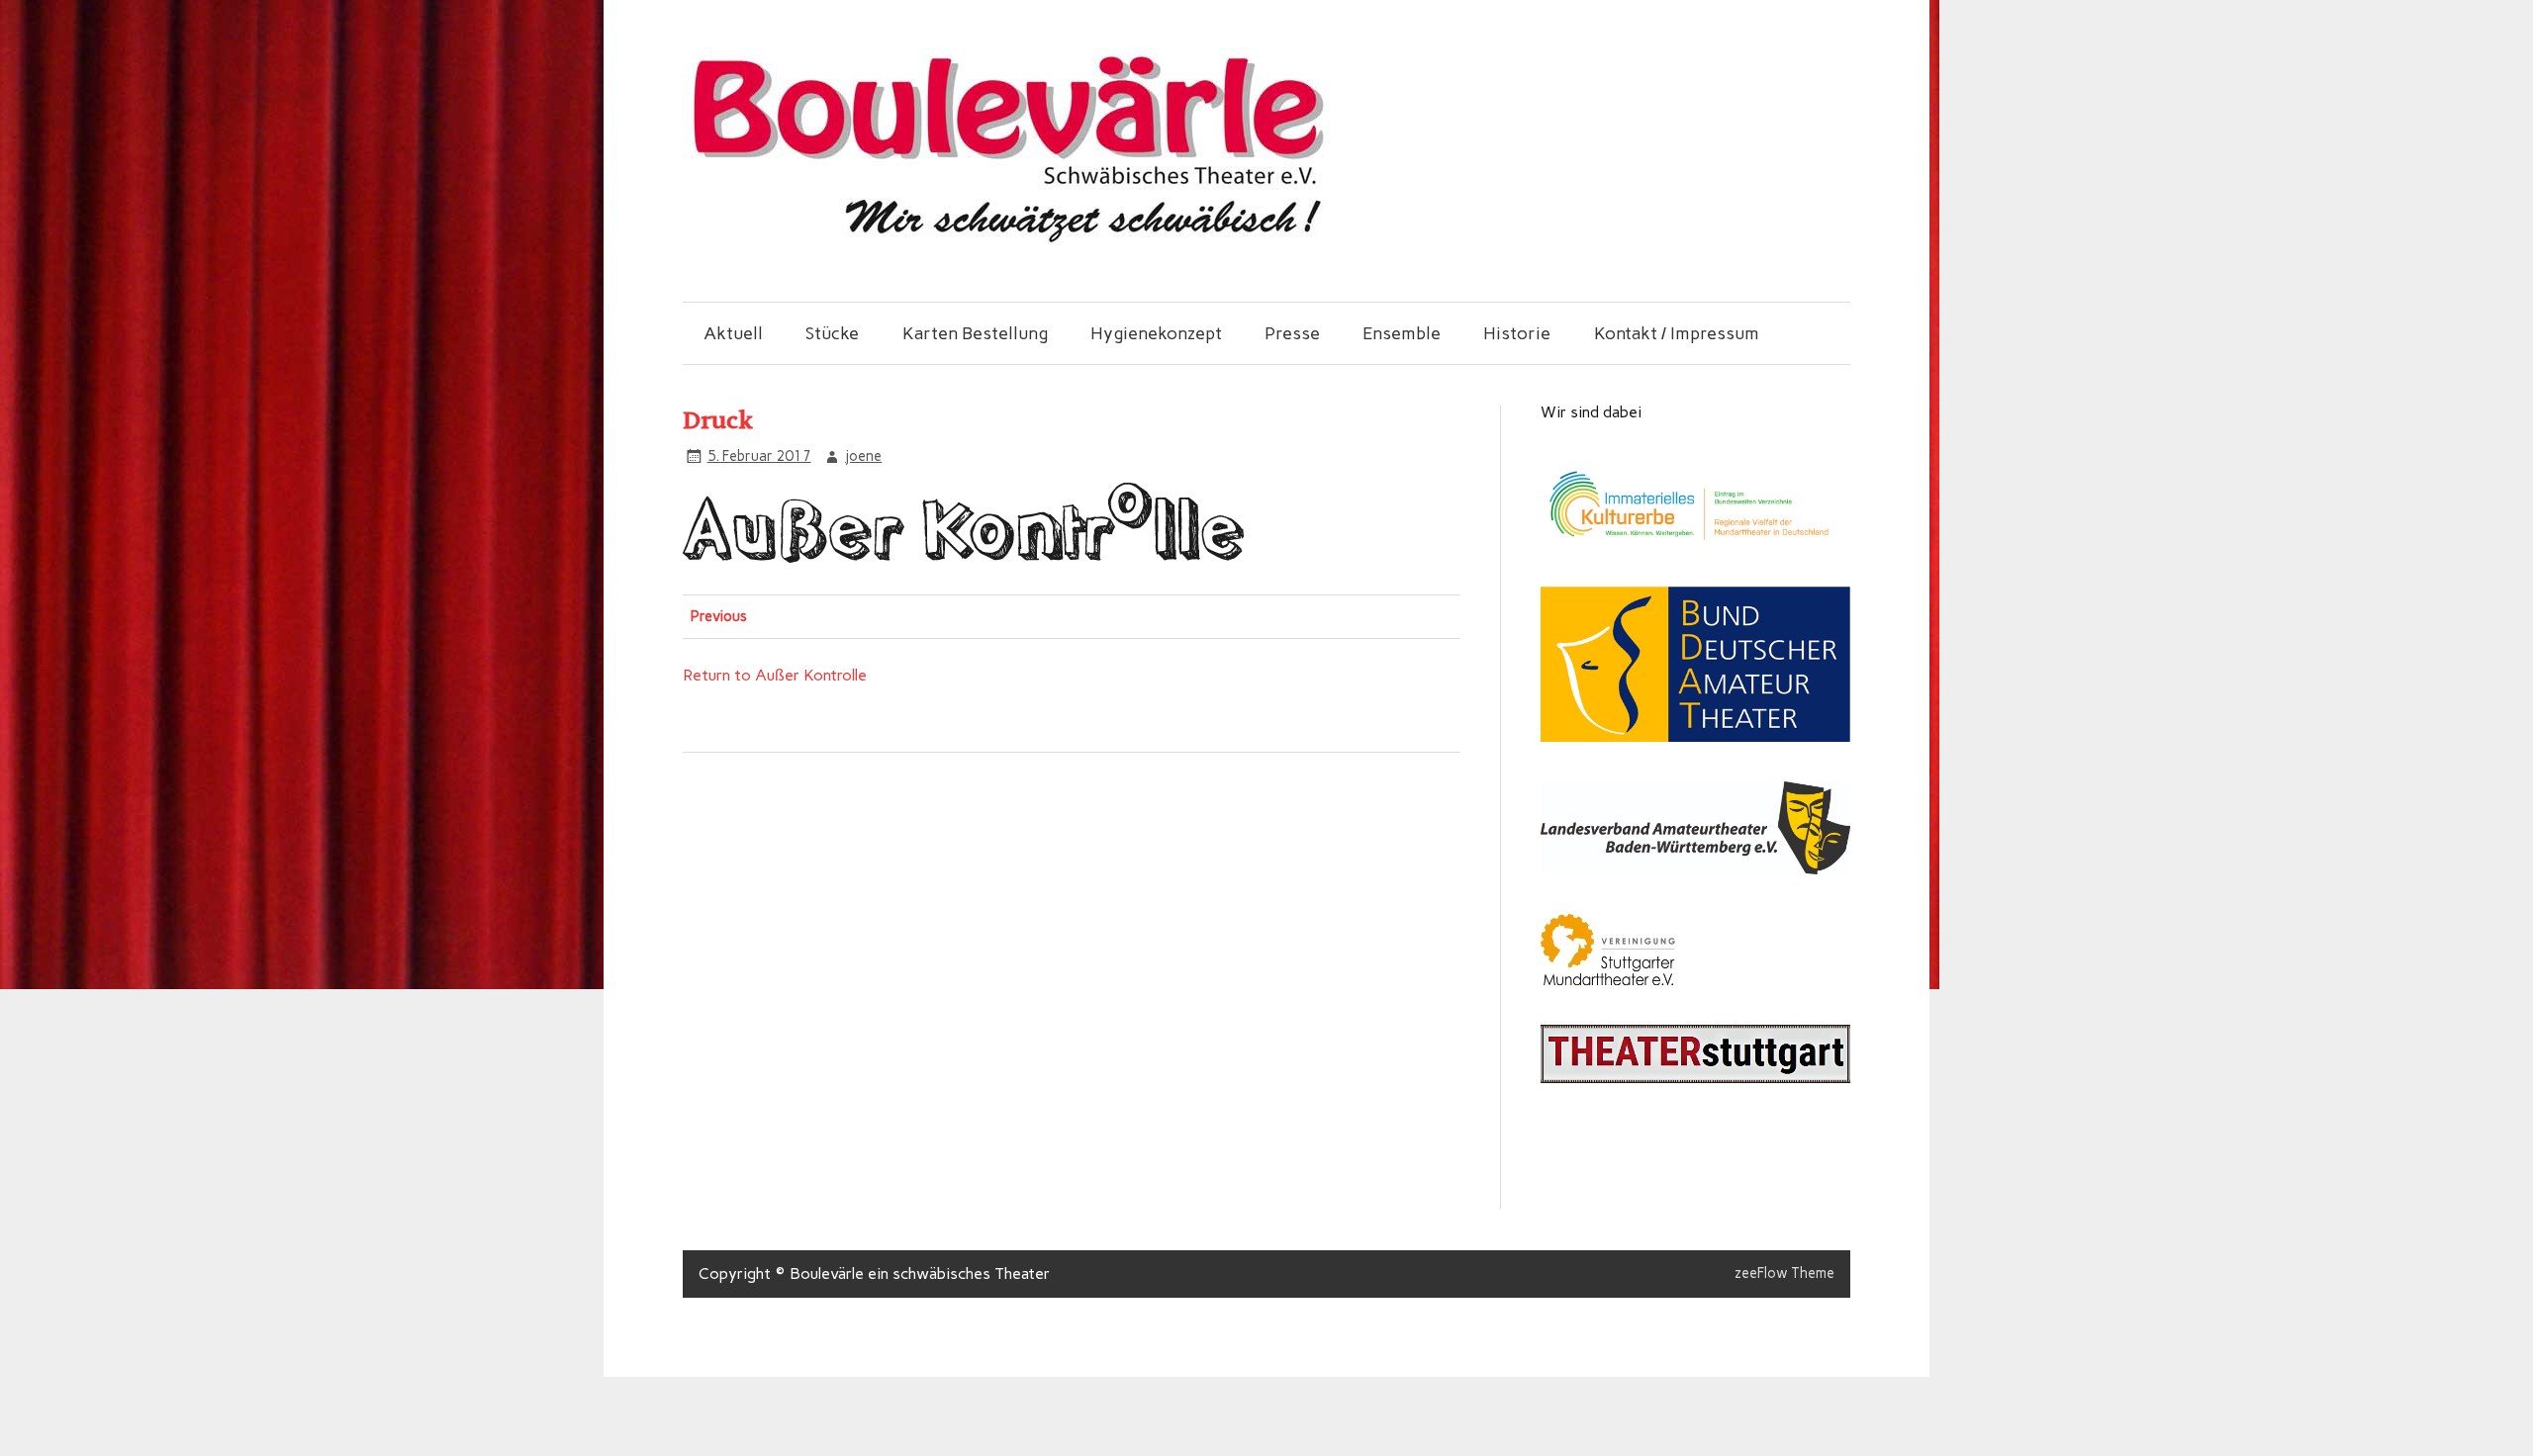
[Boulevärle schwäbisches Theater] (1006, 240)
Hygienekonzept (1156, 333)
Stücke (832, 333)
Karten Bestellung (975, 333)
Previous (719, 616)
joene (863, 456)
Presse (1292, 333)
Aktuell (733, 333)
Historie (1517, 333)
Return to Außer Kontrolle (775, 675)
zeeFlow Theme (1784, 1273)
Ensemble (1402, 333)
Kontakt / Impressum (1677, 333)
